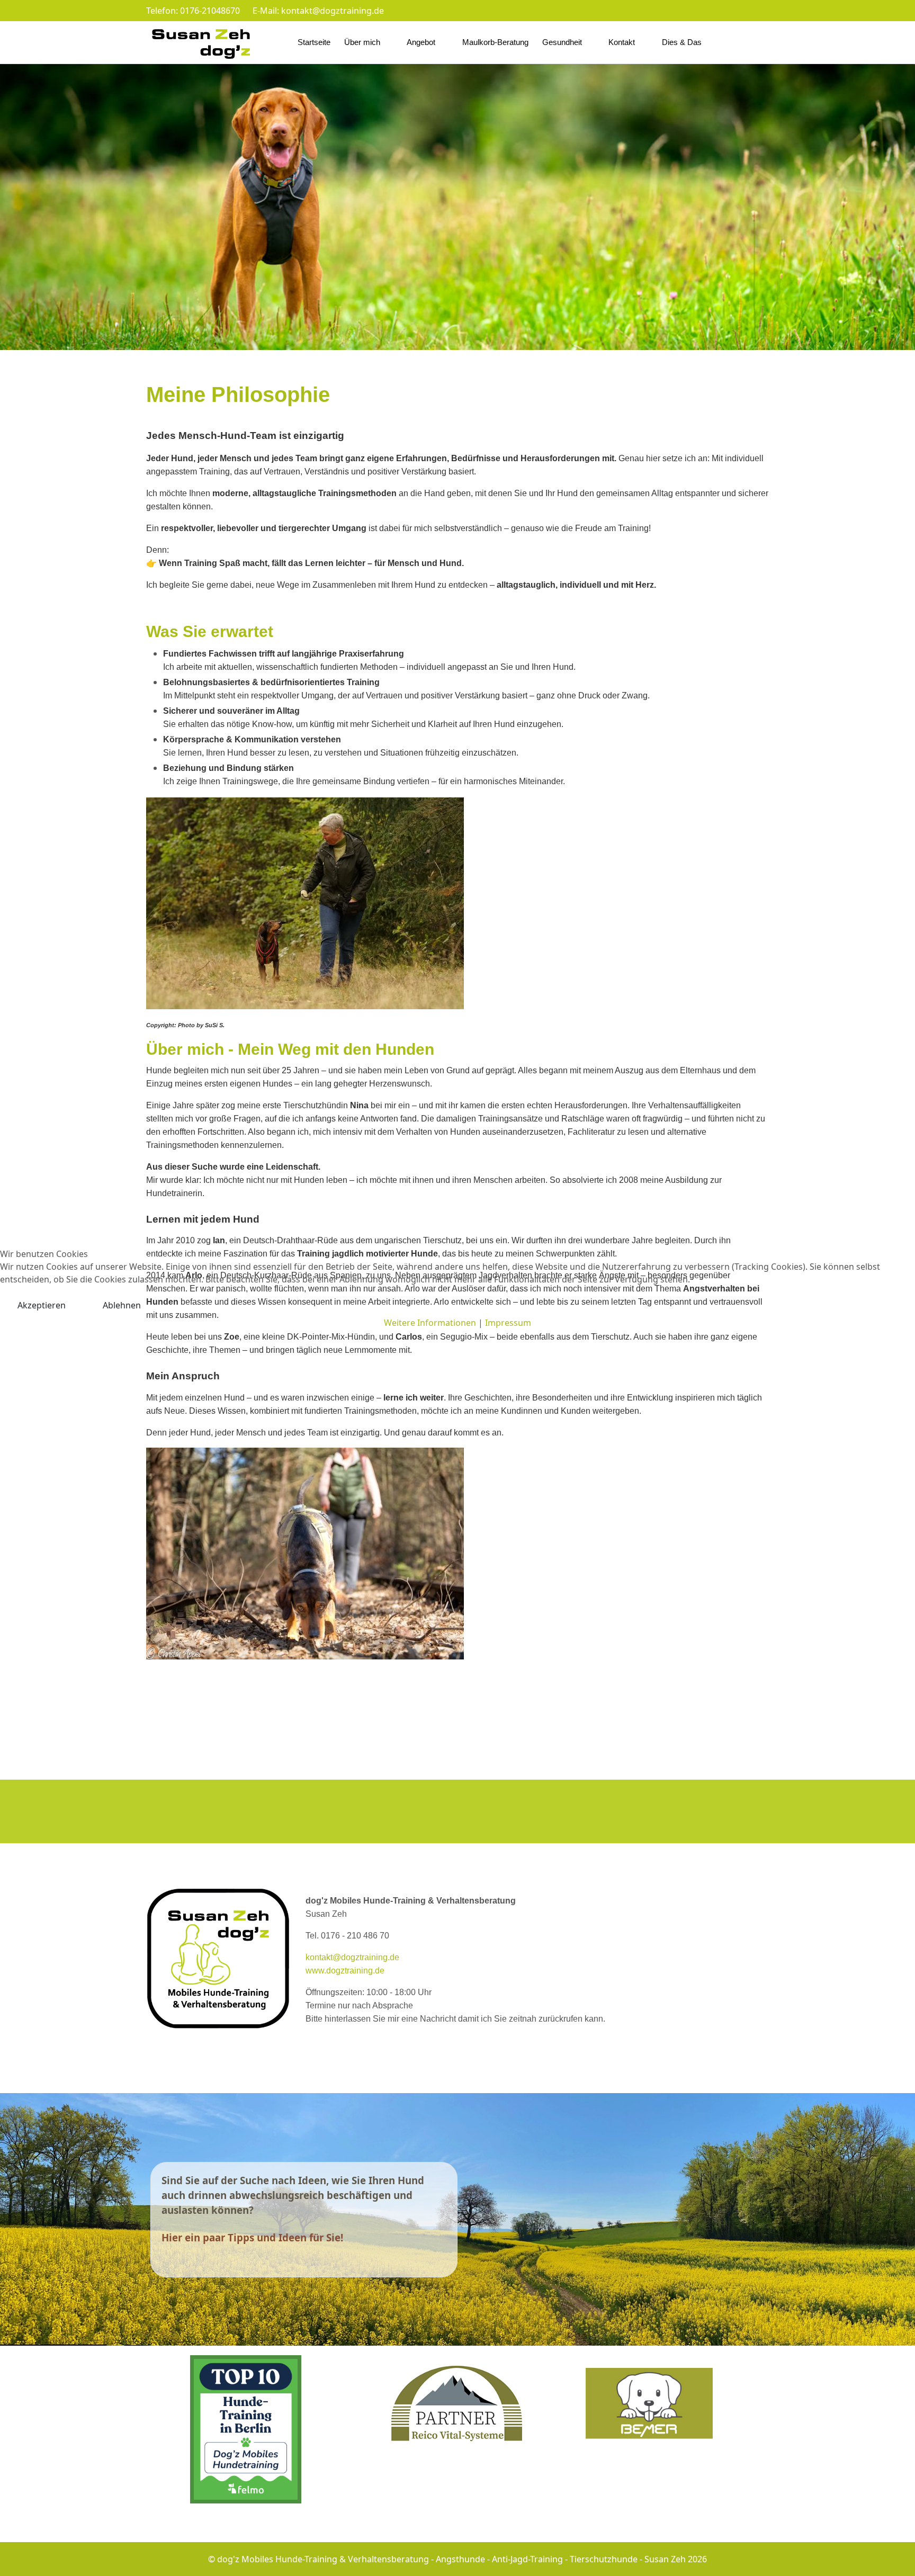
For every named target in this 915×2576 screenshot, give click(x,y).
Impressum (508, 1323)
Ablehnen (122, 1305)
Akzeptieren (42, 1305)
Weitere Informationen (430, 1323)
